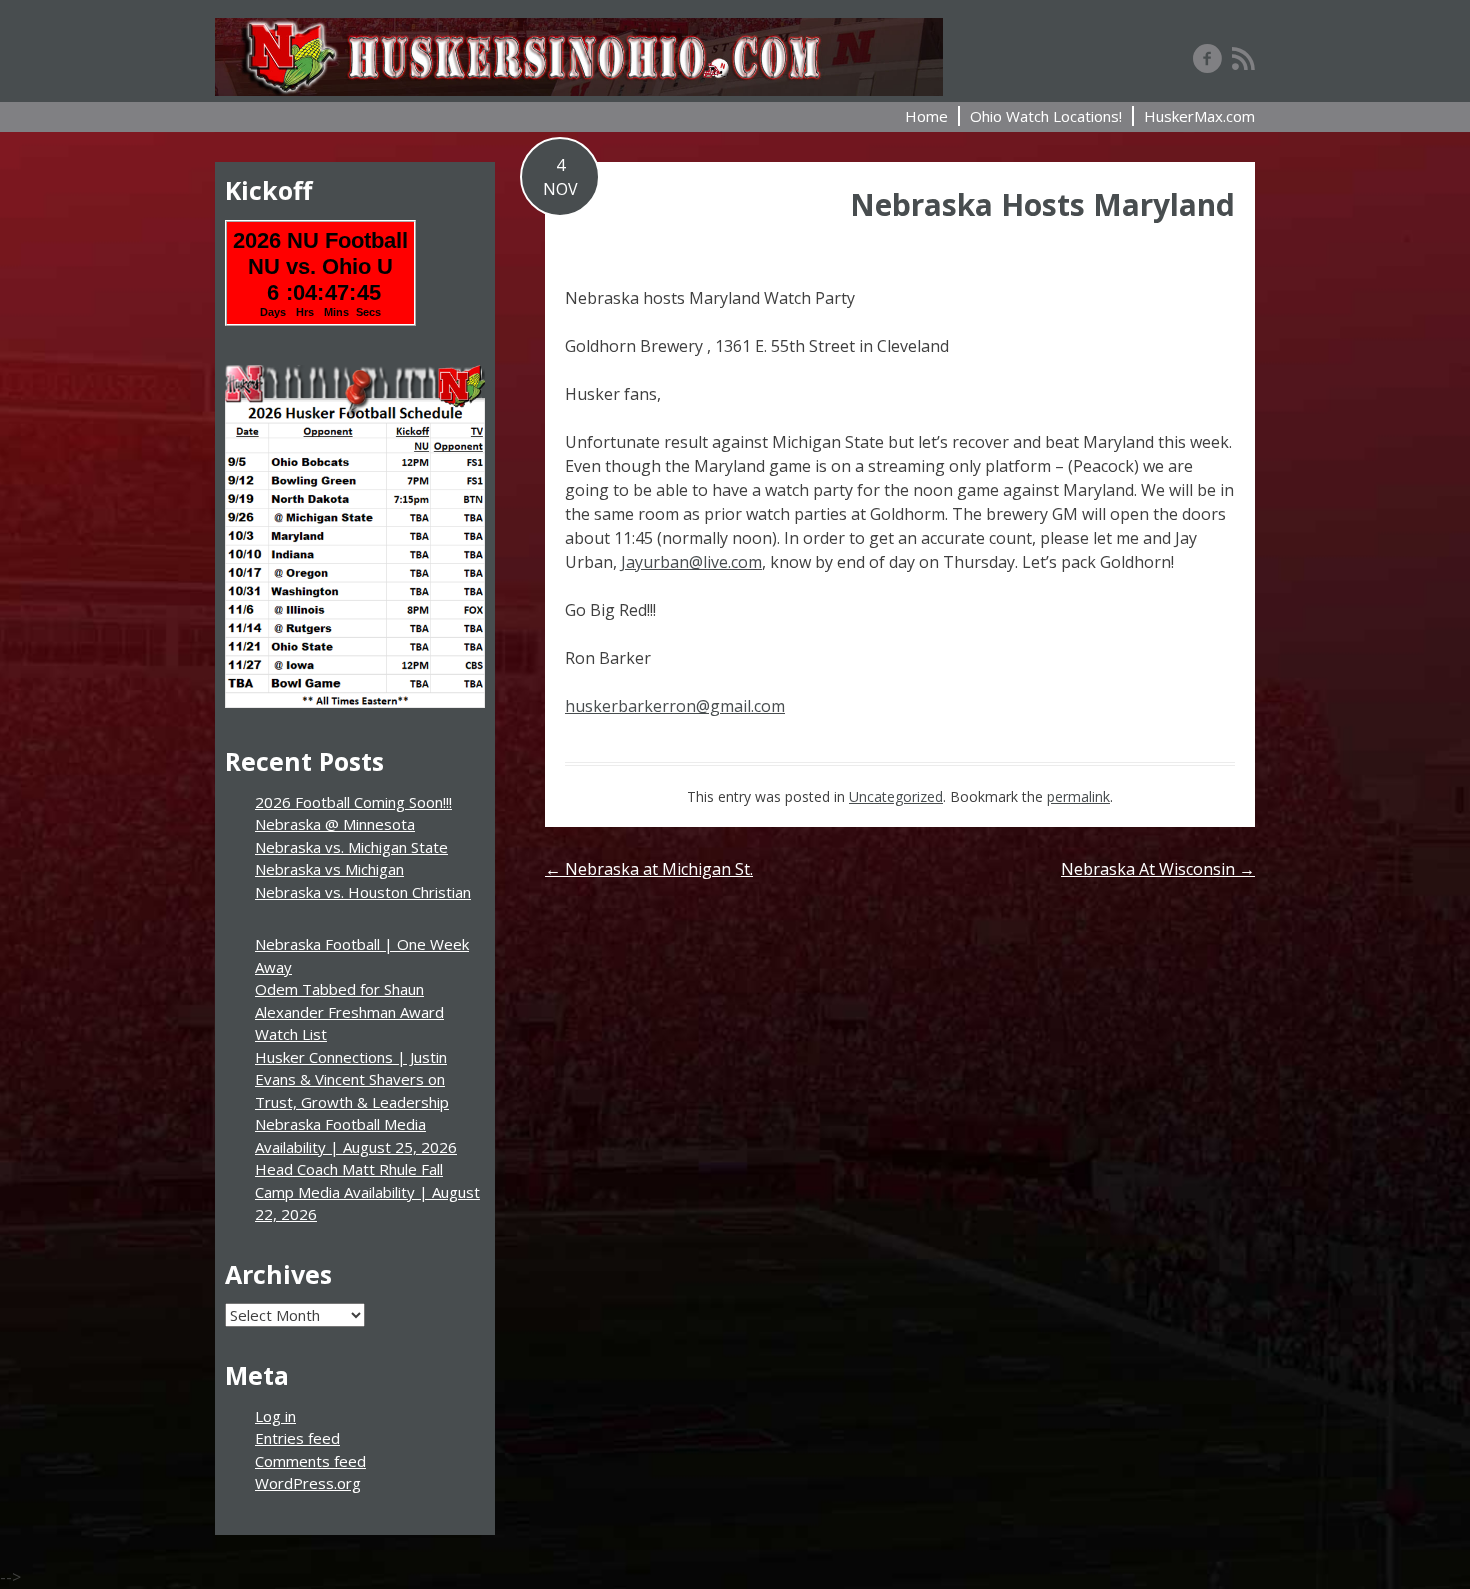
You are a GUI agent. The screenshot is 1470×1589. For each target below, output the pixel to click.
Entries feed (297, 1438)
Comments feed (310, 1461)
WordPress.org (308, 1483)
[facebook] (1207, 58)
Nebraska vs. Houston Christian (363, 892)
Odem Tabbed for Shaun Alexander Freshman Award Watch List (349, 1011)
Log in (275, 1416)
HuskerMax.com (1199, 116)
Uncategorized (896, 796)
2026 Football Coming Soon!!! (353, 802)
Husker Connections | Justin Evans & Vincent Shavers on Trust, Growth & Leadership (352, 1079)
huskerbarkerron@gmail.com (675, 706)
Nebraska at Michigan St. (649, 869)
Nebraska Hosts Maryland (1042, 204)
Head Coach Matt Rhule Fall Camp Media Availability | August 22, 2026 (367, 1191)
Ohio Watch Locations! (1046, 116)
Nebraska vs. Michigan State (351, 847)
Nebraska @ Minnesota (335, 824)
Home (926, 116)
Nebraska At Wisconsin (1158, 869)
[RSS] (1243, 58)
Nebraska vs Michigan (329, 869)
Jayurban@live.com (691, 562)
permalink (1078, 796)
